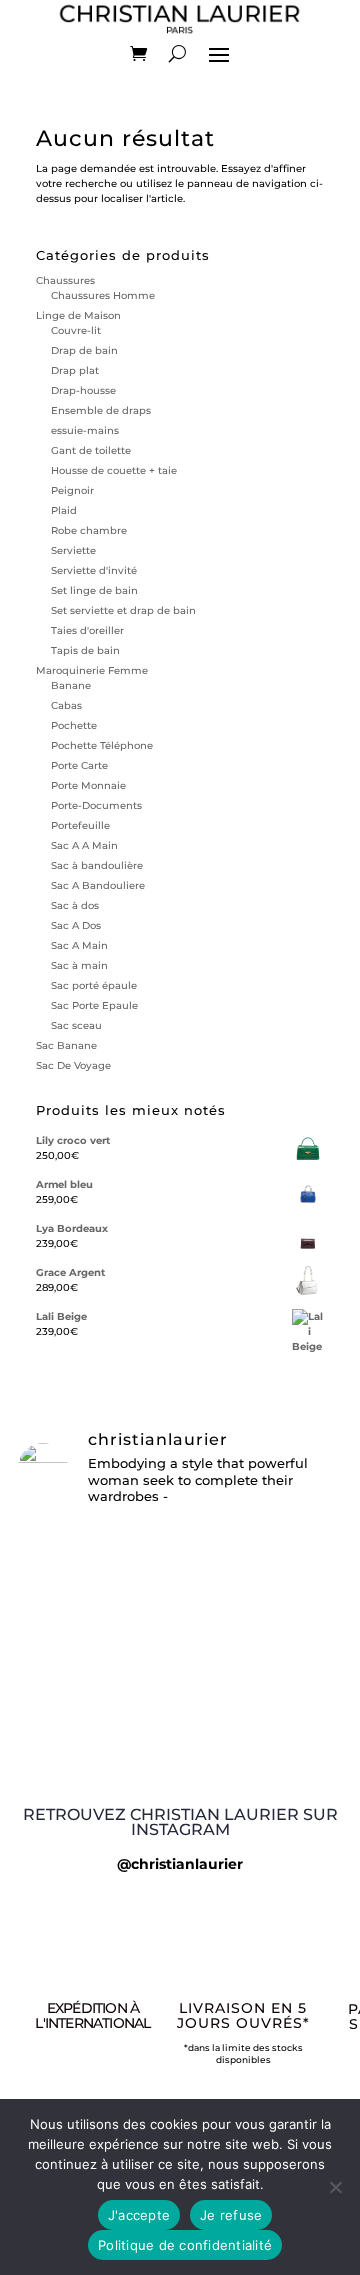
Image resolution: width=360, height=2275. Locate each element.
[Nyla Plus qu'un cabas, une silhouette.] (180, 1672)
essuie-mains (85, 430)
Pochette (74, 725)
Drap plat (75, 370)
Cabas (66, 705)
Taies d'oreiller (87, 630)
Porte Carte (79, 765)
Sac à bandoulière (97, 865)
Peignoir (72, 490)
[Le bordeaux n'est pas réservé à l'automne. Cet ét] (180, 1551)
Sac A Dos (76, 925)
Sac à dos (75, 905)
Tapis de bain (85, 650)
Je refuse (231, 2215)
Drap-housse (83, 390)
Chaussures (65, 280)
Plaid (64, 510)
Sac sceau (76, 1025)
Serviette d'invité (94, 570)
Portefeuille (80, 825)
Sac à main (79, 965)
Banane (71, 685)
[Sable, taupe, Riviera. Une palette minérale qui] (180, 1705)
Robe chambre (89, 530)
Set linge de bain (94, 590)
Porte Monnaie (88, 785)
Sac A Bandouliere (98, 885)
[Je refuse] (335, 2187)
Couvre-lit (76, 330)
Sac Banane (66, 1045)
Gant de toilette (91, 450)
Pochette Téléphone (102, 745)
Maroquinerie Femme (92, 670)
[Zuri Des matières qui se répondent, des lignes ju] (180, 1639)
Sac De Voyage (73, 1065)
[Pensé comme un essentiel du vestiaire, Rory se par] (180, 1752)
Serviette (73, 550)
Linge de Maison (78, 315)
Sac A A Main (84, 845)
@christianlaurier (180, 1864)
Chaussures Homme (103, 295)
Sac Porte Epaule (94, 1005)
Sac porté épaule (94, 985)
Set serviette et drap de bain (123, 610)
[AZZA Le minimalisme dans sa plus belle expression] (180, 1599)
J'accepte (139, 2215)
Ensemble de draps (101, 410)
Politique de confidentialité (185, 2245)
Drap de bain (84, 350)
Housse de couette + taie (114, 470)
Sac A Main (79, 945)
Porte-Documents (96, 805)
